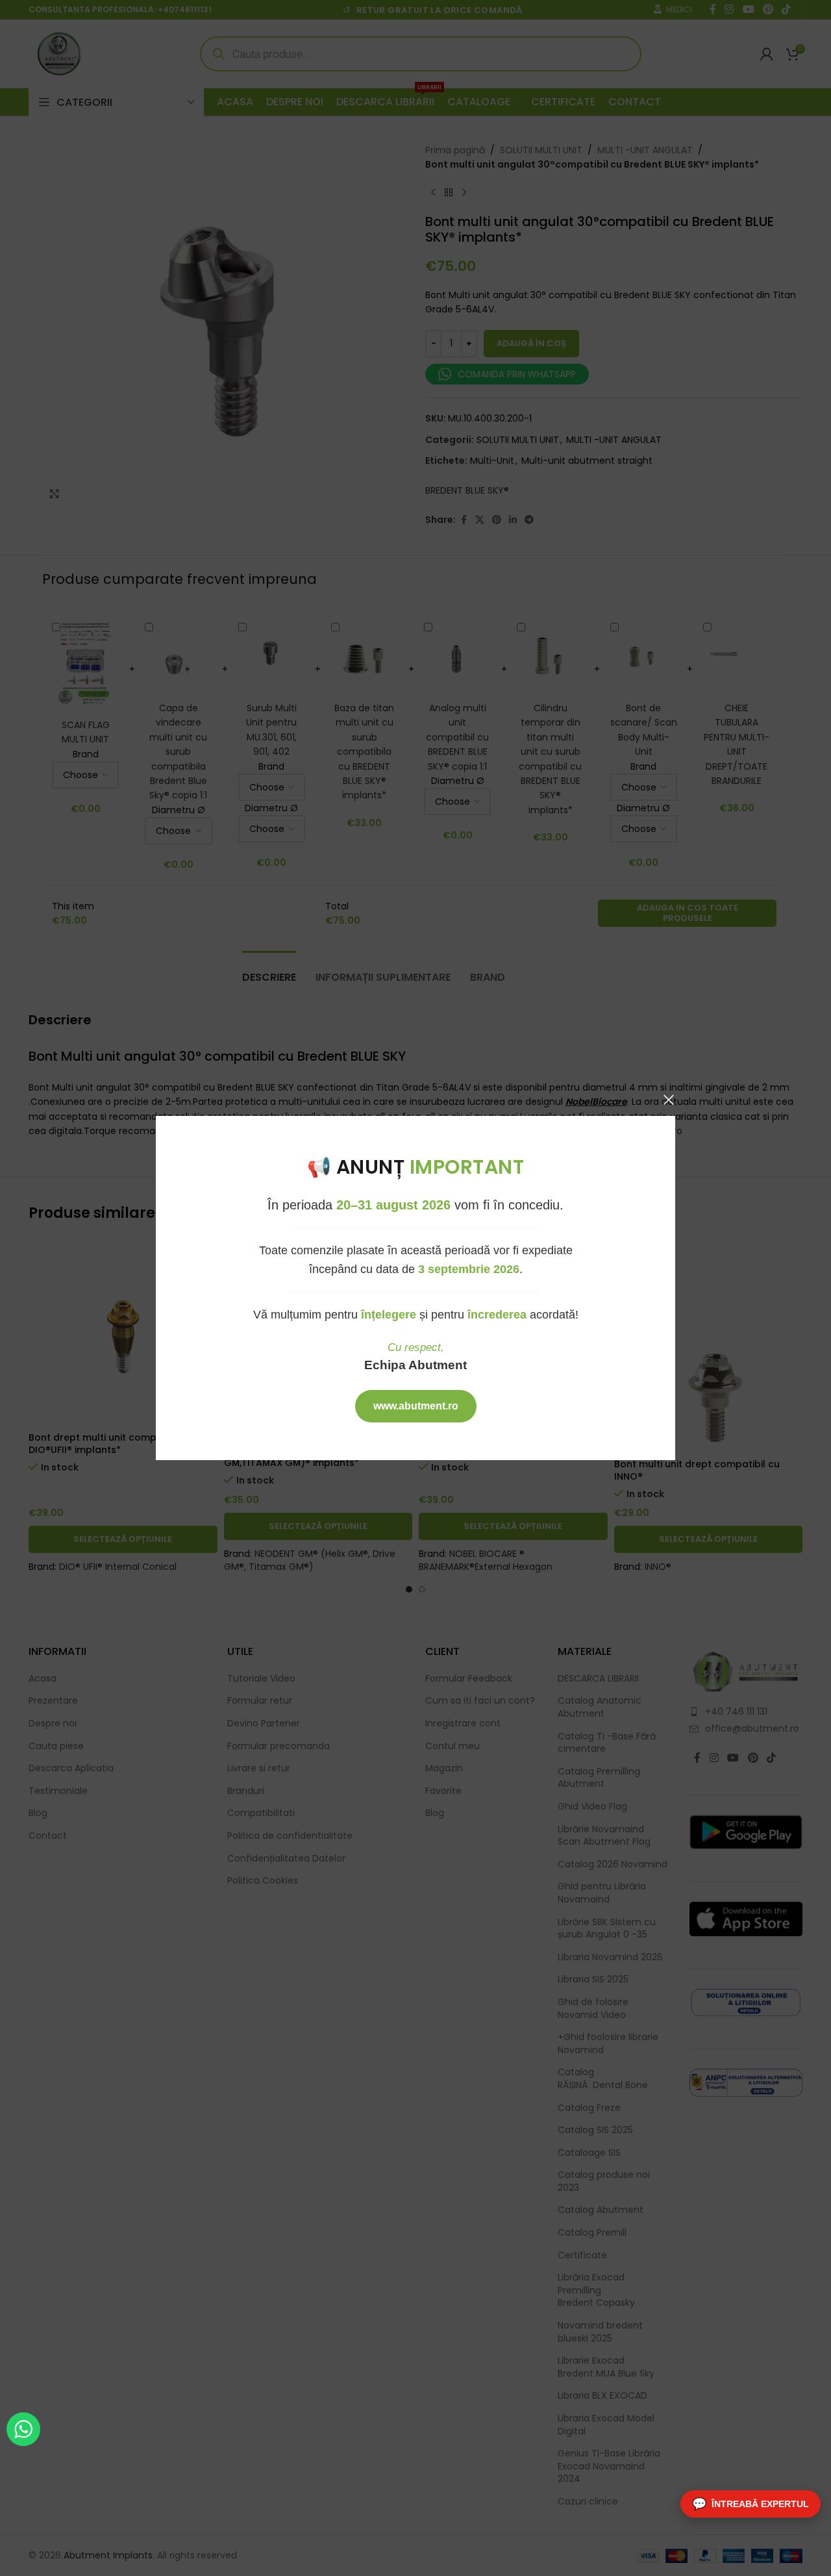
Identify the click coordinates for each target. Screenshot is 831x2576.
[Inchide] (669, 1100)
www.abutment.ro (416, 1406)
